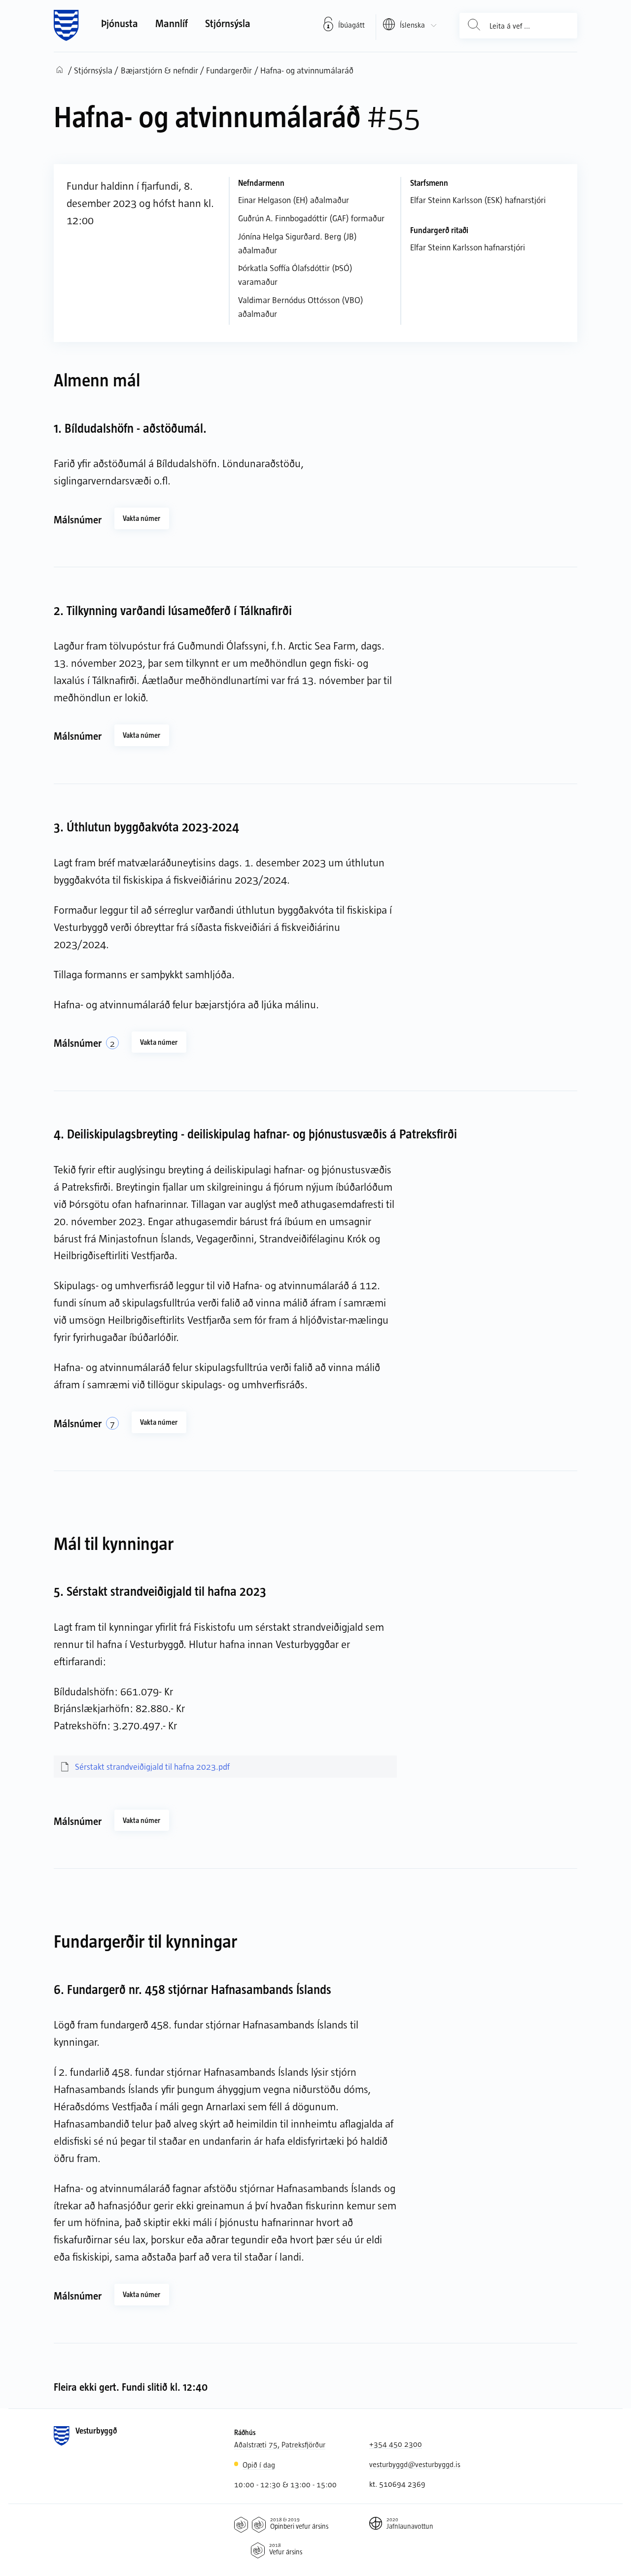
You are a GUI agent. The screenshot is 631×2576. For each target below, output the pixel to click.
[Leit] (474, 26)
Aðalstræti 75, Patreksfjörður (280, 2444)
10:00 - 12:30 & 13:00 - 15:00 (285, 2484)
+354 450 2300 (396, 2444)
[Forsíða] (66, 26)
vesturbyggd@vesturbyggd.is (415, 2464)
